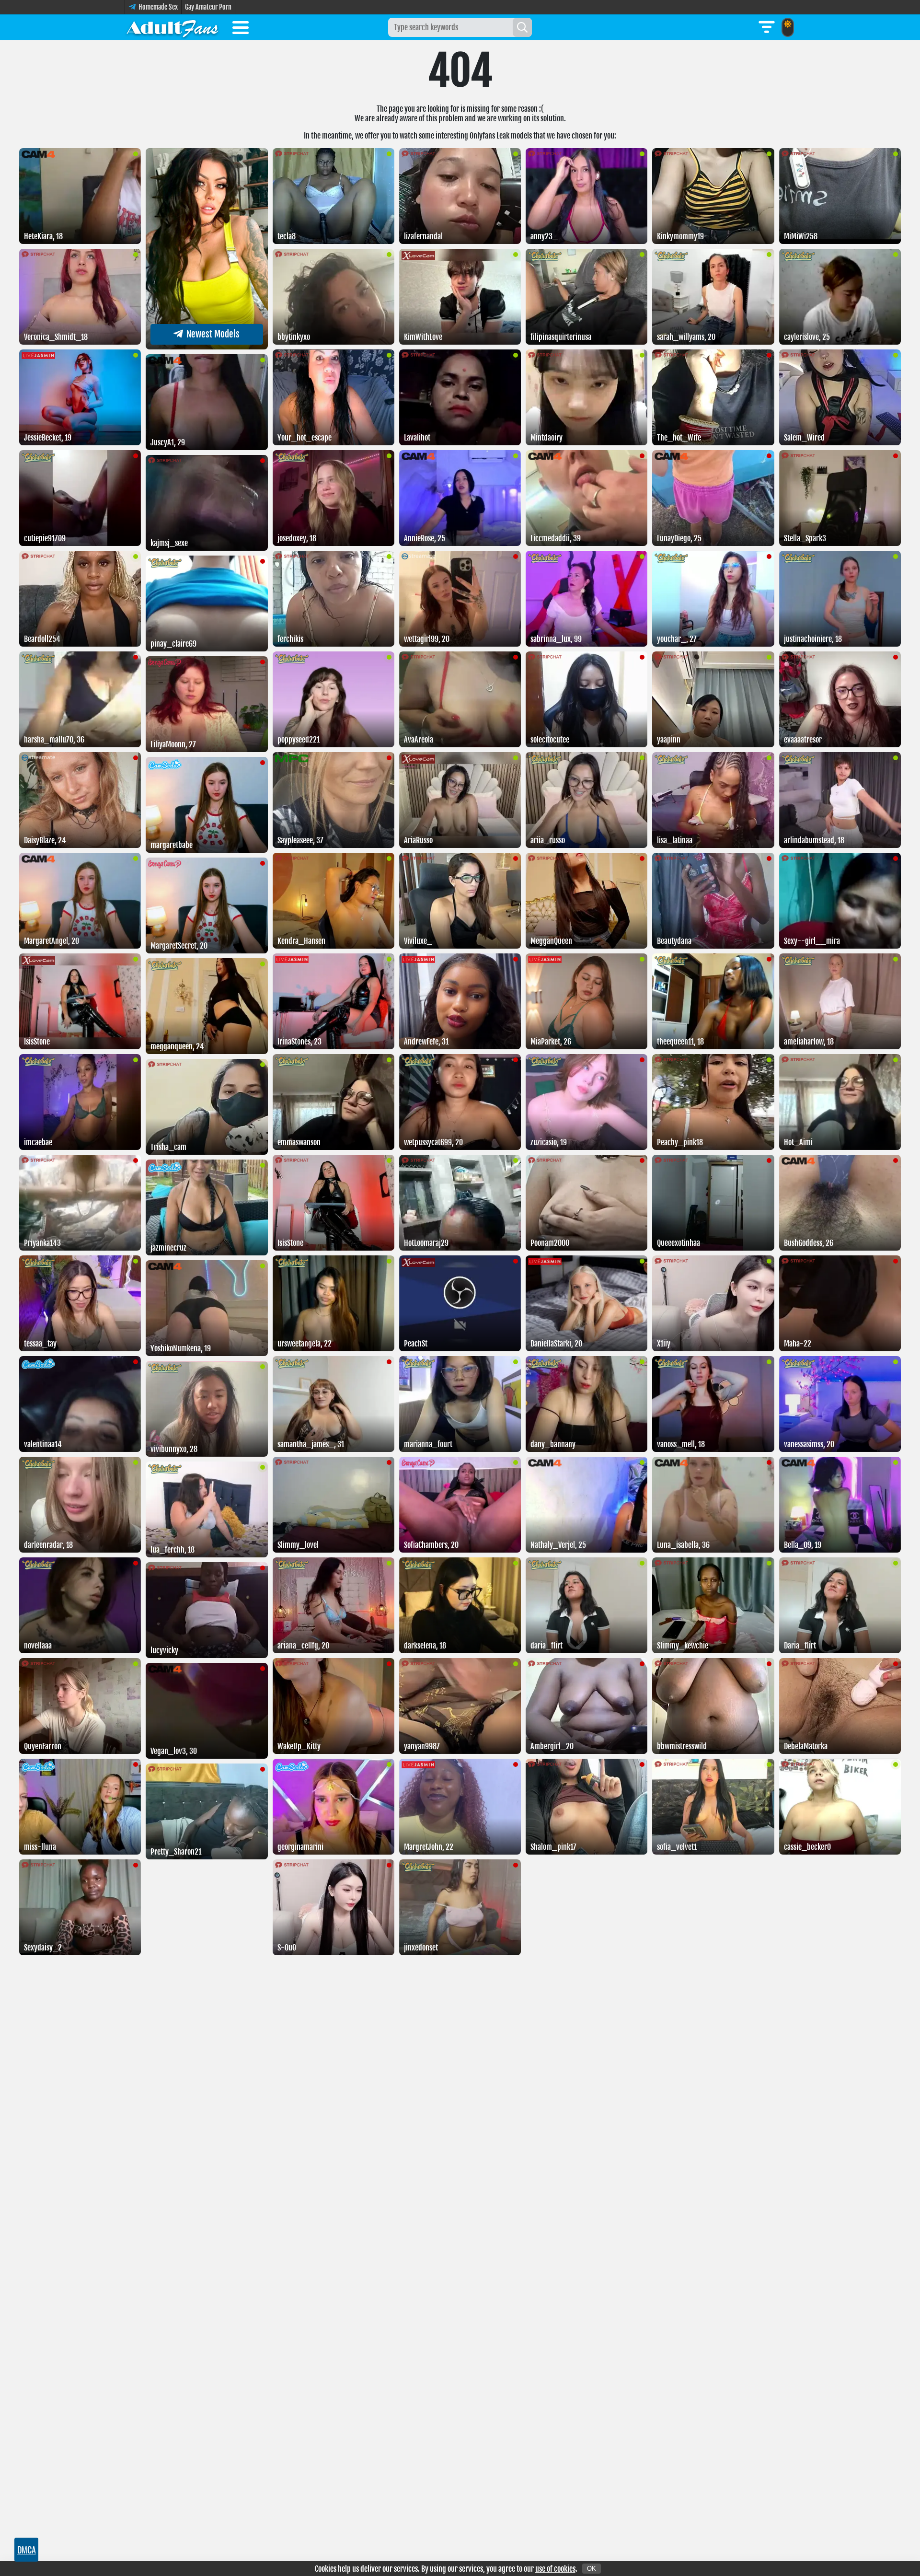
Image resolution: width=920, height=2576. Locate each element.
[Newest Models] (207, 347)
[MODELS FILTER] (767, 27)
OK (592, 2569)
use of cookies (555, 2569)
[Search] (522, 27)
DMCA (27, 2550)
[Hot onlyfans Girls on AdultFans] (172, 27)
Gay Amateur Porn (208, 7)
